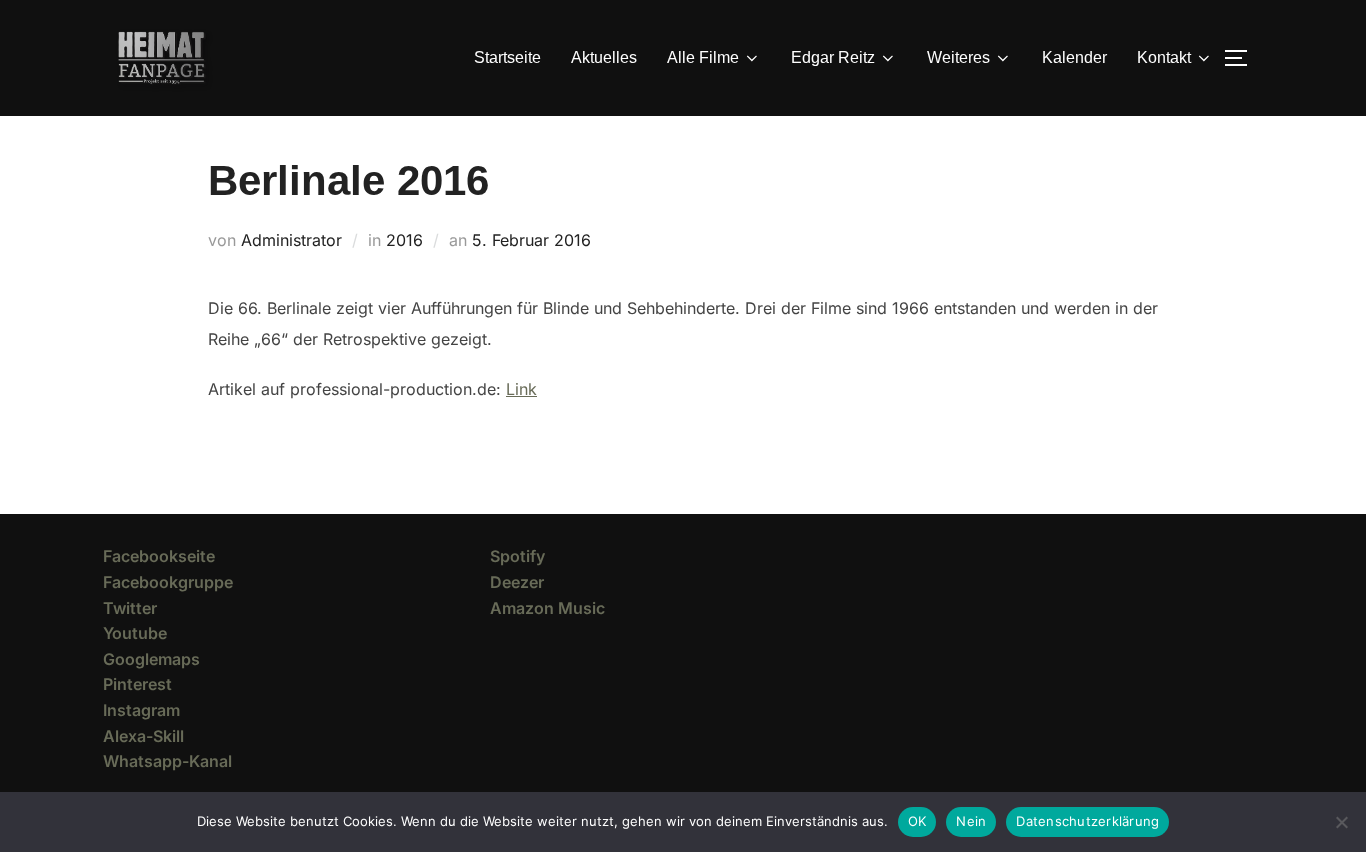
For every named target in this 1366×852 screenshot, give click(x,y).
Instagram (141, 710)
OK (917, 821)
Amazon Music (547, 608)
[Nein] (1341, 822)
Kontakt (1164, 57)
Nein (971, 821)
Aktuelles (604, 57)
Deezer (517, 582)
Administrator (291, 240)
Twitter (130, 608)
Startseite (507, 57)
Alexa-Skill (143, 736)
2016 (404, 240)
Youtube (135, 633)
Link (521, 389)
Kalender (1074, 57)
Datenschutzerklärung (1087, 821)
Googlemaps (151, 659)
